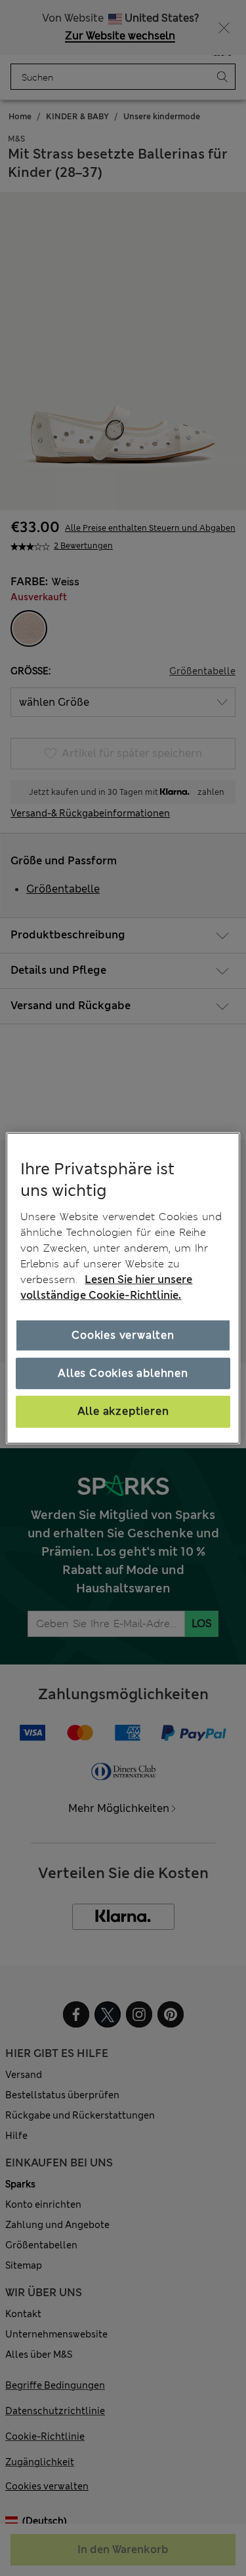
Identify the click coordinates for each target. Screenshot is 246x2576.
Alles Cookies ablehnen (123, 1373)
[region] (123, 1288)
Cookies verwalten (123, 1335)
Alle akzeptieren (123, 1411)
